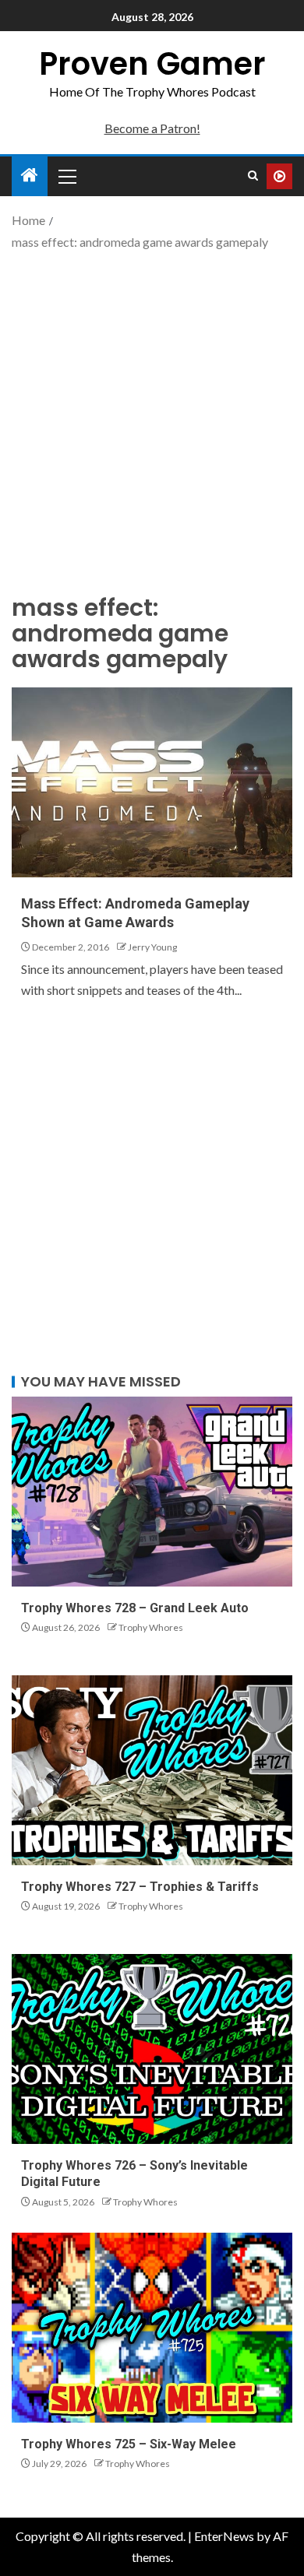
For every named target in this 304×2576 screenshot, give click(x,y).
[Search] (253, 176)
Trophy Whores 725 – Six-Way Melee (129, 2444)
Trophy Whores (151, 1627)
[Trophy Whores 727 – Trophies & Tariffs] (152, 1770)
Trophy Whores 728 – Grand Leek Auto (135, 1608)
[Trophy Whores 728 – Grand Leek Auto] (152, 1492)
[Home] (30, 176)
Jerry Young (152, 947)
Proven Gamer (152, 64)
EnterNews (224, 2536)
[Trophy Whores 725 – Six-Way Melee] (152, 2328)
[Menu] (66, 176)
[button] (66, 176)
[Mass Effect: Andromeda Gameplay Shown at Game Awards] (152, 782)
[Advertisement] (152, 420)
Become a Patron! (152, 128)
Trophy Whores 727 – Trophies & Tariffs (140, 1887)
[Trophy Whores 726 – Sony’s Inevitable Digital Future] (152, 2049)
